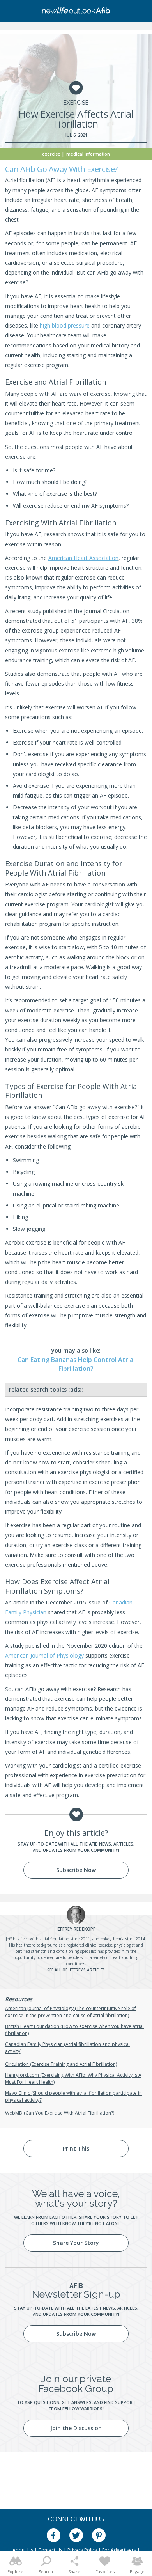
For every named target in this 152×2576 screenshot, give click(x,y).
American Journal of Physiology (44, 1655)
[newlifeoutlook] (76, 11)
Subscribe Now (76, 1870)
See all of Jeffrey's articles (76, 1970)
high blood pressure (65, 325)
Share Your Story (76, 2243)
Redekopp (76, 1929)
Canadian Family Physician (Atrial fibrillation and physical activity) (67, 2048)
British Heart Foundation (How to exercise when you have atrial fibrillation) (74, 2030)
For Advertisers (119, 2550)
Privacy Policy (82, 2550)
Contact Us (50, 2550)
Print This (76, 2148)
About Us (23, 2550)
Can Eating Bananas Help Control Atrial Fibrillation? (76, 1364)
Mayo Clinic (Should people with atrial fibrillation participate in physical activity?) (73, 2096)
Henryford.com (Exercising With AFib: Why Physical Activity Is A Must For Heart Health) (73, 2079)
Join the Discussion (76, 2428)
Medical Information (88, 154)
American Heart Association (83, 558)
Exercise (76, 103)
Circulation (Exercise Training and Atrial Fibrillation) (61, 2064)
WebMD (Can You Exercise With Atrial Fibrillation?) (60, 2113)
